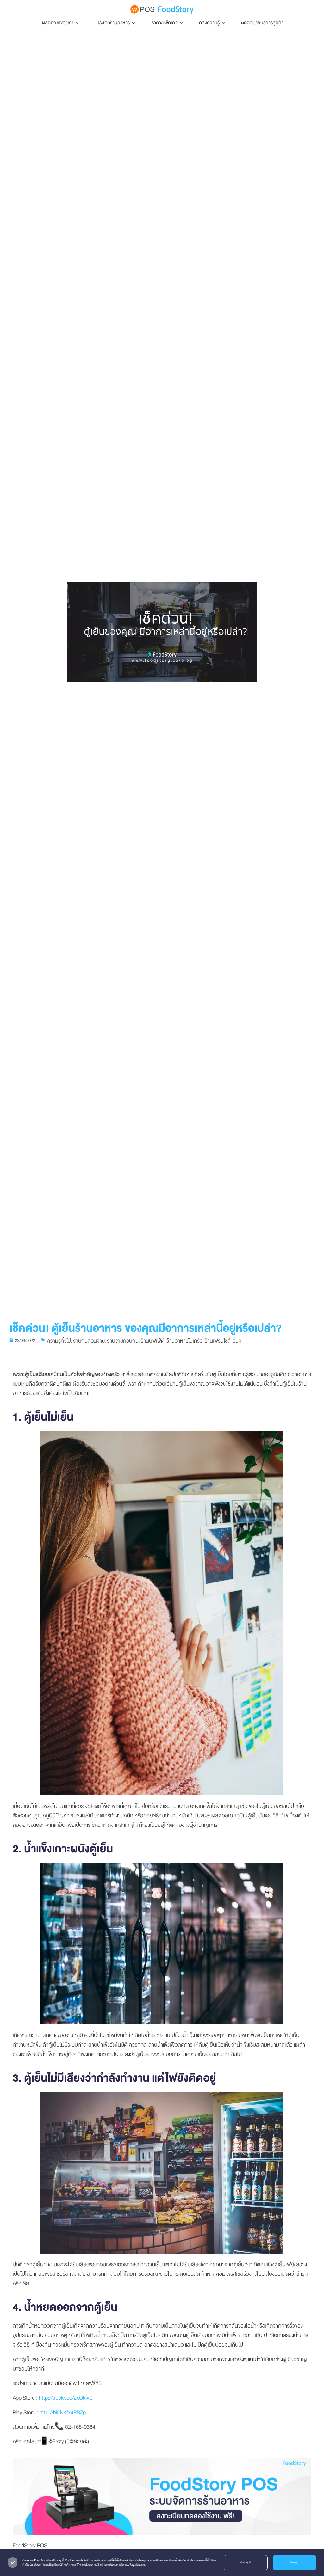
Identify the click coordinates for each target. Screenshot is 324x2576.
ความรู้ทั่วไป (59, 1341)
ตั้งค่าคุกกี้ (246, 2563)
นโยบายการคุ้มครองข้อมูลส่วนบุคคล (127, 2565)
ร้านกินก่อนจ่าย (89, 1341)
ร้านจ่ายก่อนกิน (123, 1341)
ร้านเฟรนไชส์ (218, 1341)
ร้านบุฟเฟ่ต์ (153, 1341)
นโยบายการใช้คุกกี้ (94, 2565)
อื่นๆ (237, 1341)
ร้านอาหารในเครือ (184, 1341)
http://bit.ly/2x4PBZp (63, 2412)
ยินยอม (294, 2563)
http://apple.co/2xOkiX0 (66, 2398)
